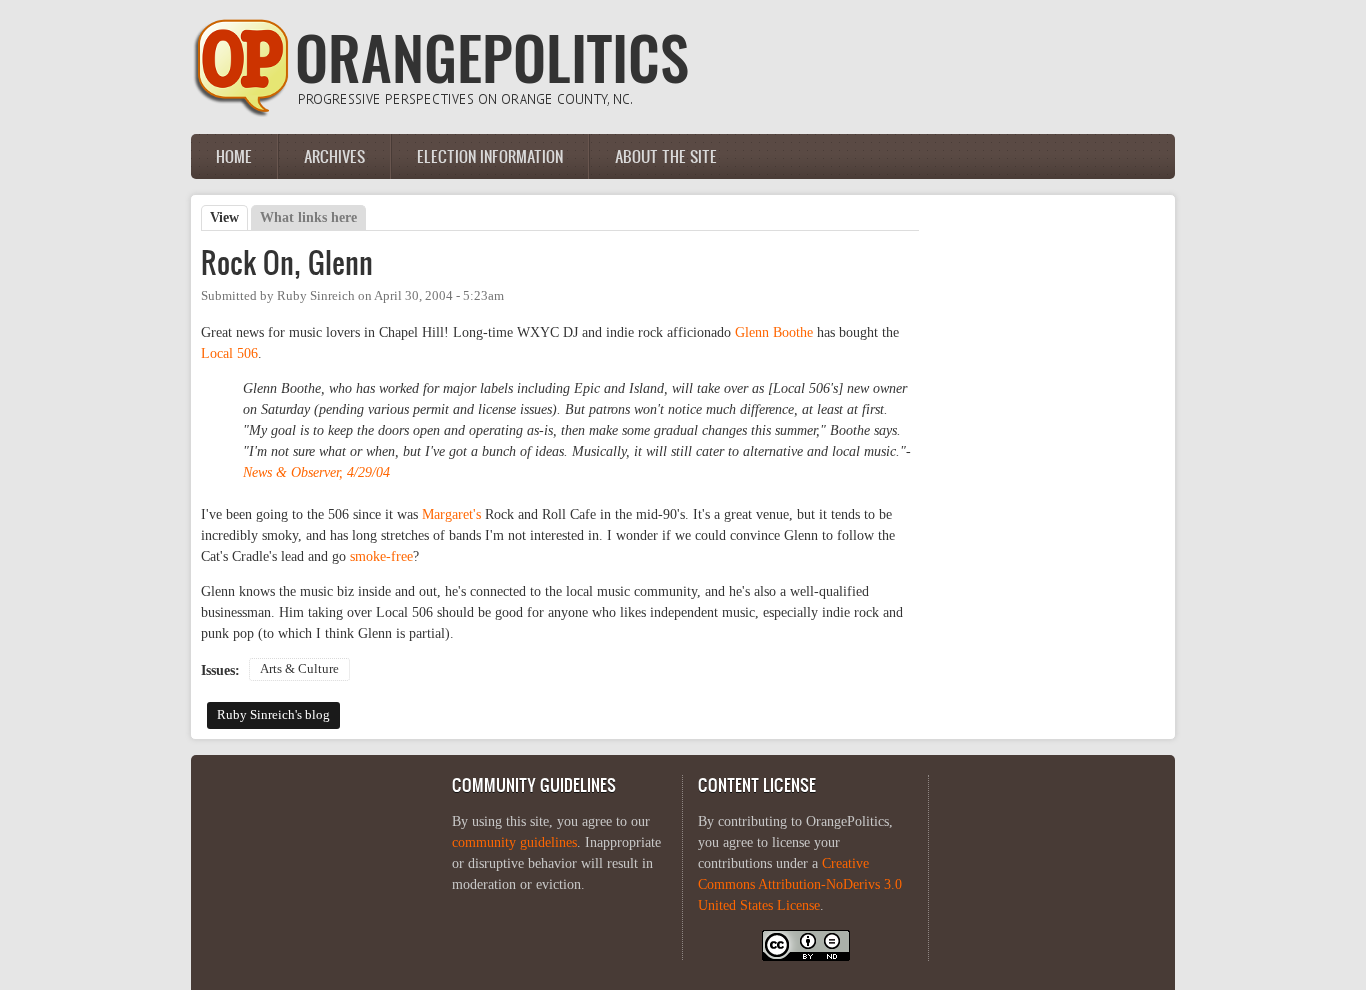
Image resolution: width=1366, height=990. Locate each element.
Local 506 (229, 353)
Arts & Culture (299, 669)
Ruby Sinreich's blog (273, 715)
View (229, 217)
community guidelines (514, 842)
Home (234, 156)
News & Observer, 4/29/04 (316, 472)
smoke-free (381, 556)
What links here (308, 217)
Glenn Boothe (774, 332)
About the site (666, 156)
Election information (490, 156)
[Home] (441, 112)
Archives (334, 156)
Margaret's (451, 514)
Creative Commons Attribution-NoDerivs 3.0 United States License (800, 884)
